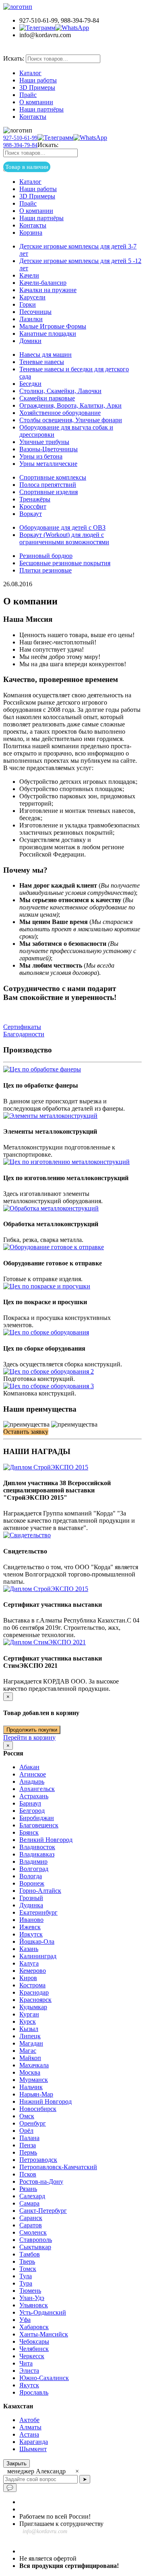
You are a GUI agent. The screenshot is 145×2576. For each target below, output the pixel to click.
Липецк (30, 2036)
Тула (26, 2276)
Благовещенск (39, 1825)
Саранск (31, 2218)
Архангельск (37, 1789)
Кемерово (33, 1971)
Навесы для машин (46, 355)
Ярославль (34, 2392)
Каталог (30, 73)
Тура (26, 2283)
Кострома (32, 1985)
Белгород (32, 1811)
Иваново (31, 1920)
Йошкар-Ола (37, 1941)
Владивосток (37, 1847)
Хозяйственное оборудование (60, 413)
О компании (36, 102)
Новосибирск (38, 2109)
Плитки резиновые (46, 570)
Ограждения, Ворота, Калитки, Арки (70, 405)
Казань (29, 1949)
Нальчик (31, 2087)
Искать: (14, 58)
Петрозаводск (38, 2160)
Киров (28, 1978)
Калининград (38, 1956)
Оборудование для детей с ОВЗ (62, 527)
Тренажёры (35, 499)
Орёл (26, 2131)
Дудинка (31, 1905)
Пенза (28, 2145)
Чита (26, 2363)
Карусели (32, 297)
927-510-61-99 (20, 138)
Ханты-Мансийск (44, 2334)
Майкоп (30, 2058)
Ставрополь (36, 2240)
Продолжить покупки (32, 1730)
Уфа (25, 2320)
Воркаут (31, 514)
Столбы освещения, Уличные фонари (71, 420)
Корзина (31, 233)
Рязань (28, 2189)
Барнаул (30, 1803)
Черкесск (32, 2356)
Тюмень (30, 2291)
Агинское (33, 1774)
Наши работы (38, 80)
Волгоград (34, 1869)
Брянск (29, 1832)
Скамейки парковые (47, 398)
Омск (27, 2116)
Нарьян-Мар (36, 2094)
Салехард (32, 2196)
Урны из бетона (41, 456)
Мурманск (34, 2080)
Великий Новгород (46, 1840)
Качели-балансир (43, 283)
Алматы (30, 2427)
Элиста (29, 2371)
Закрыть (17, 2463)
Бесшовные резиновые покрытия (65, 563)
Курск (28, 2021)
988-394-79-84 (20, 145)
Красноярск (35, 2000)
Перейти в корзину (29, 1737)
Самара (29, 2203)
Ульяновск (34, 2305)
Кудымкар (33, 2007)
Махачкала (34, 2065)
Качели (29, 275)
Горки (28, 304)
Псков (28, 2174)
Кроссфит (33, 506)
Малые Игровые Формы (53, 326)
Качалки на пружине (48, 290)
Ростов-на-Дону (41, 2181)
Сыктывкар (35, 2247)
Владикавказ (37, 1854)
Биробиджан (37, 1818)
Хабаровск (34, 2327)
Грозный (31, 1898)
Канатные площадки (48, 334)
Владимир (33, 1861)
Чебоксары (34, 2341)
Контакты (33, 117)
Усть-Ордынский (43, 2312)
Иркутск (31, 1934)
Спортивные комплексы (53, 477)
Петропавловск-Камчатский (58, 2167)
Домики (30, 341)
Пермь (28, 2152)
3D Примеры (37, 87)
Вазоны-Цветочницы (49, 449)
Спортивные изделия (49, 492)
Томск (28, 2269)
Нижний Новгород (46, 2101)
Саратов (31, 2225)
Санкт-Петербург (43, 2211)
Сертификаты (22, 1027)
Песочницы (35, 312)
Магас (28, 2051)
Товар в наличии (37, 50)
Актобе (29, 2420)
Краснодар (34, 1992)
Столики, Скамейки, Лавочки (60, 391)
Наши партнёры (41, 109)
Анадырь (32, 1782)
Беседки (30, 384)
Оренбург (33, 2123)
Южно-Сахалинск (44, 2378)
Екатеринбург (38, 1912)
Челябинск (34, 2349)
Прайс (28, 95)
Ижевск (30, 1927)
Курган (29, 2014)
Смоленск (33, 2232)
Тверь (27, 2261)
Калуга (29, 1963)
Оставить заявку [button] (26, 1432)
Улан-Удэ (32, 2298)
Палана (29, 2138)
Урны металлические (48, 464)
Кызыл (29, 2029)
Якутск (29, 2385)
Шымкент (33, 2449)
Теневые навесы (42, 362)
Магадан (31, 2043)
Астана (29, 2434)
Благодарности (24, 1034)
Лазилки (31, 319)
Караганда (34, 2442)
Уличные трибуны (44, 442)
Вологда (31, 1876)
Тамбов (30, 2254)
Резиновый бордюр (46, 556)
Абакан (29, 1767)
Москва (30, 2072)
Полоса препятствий (48, 485)
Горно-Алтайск (40, 1891)
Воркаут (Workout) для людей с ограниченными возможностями (64, 538)
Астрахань (34, 1796)
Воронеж (32, 1883)
